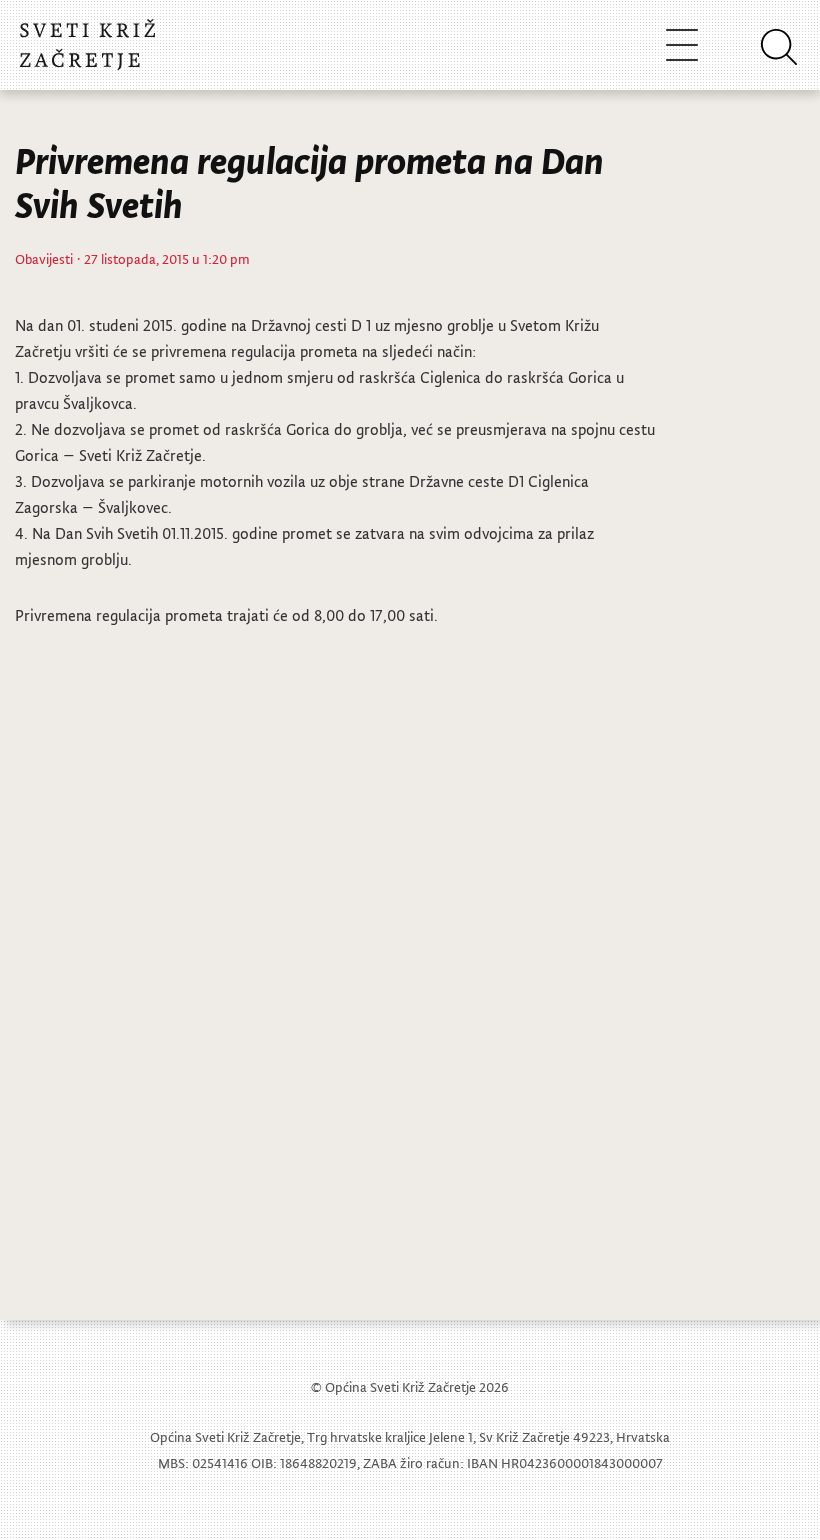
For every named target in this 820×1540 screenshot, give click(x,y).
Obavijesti (44, 258)
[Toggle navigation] (682, 44)
